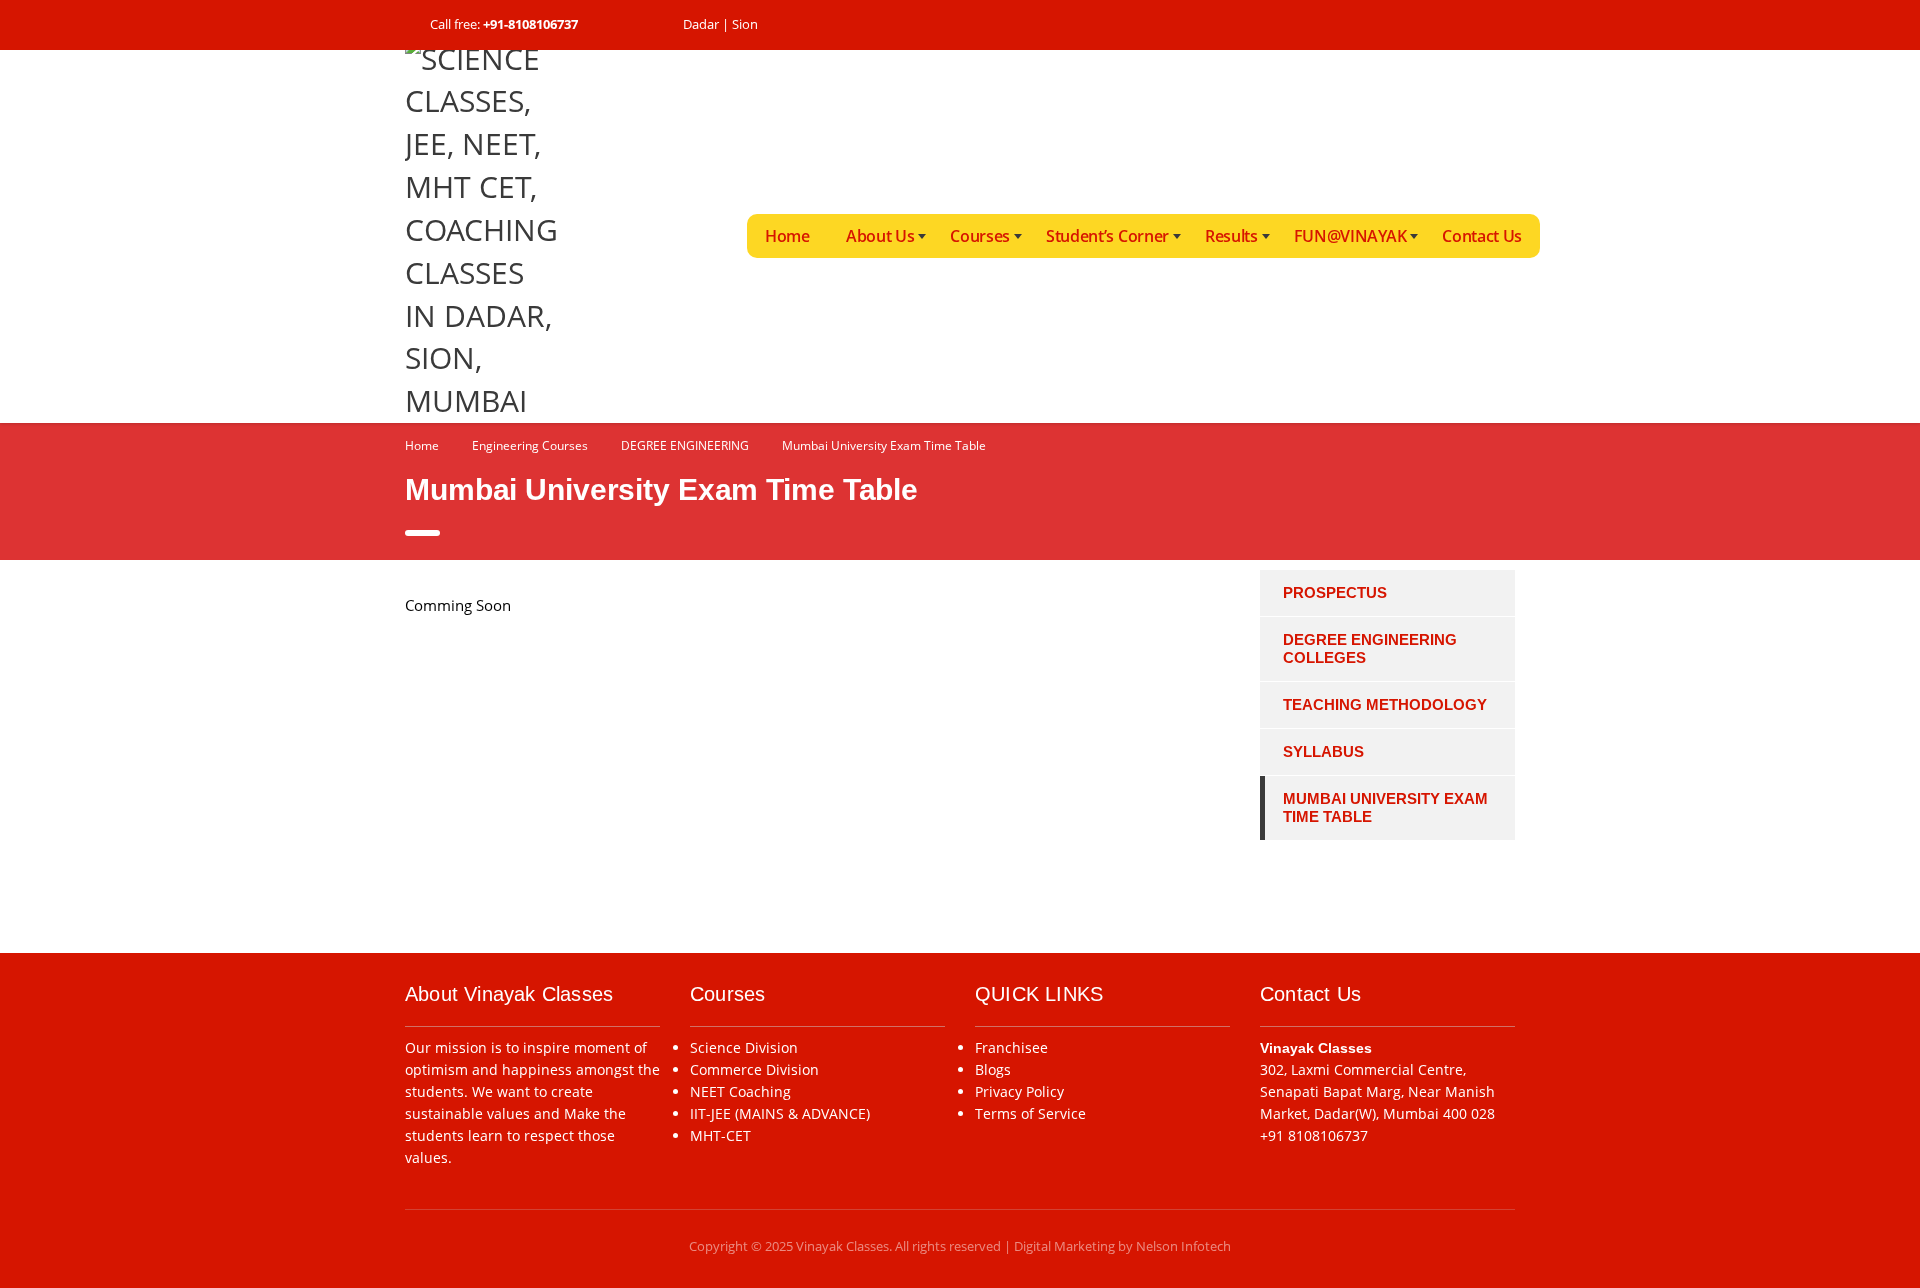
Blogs (993, 1069)
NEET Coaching (740, 1091)
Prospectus (1335, 592)
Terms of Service (1030, 1113)
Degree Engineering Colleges (1370, 648)
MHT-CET (720, 1135)
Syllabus (1323, 751)
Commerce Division (754, 1069)
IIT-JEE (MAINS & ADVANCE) (780, 1113)
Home (787, 236)
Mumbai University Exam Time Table (1385, 807)
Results (1231, 236)
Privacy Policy (1019, 1091)
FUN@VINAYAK (1350, 236)
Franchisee (1011, 1047)
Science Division (744, 1047)
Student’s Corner (1107, 236)
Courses (980, 236)
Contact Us (1482, 236)
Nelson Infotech (1183, 1246)
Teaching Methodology (1385, 704)
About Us (880, 236)
